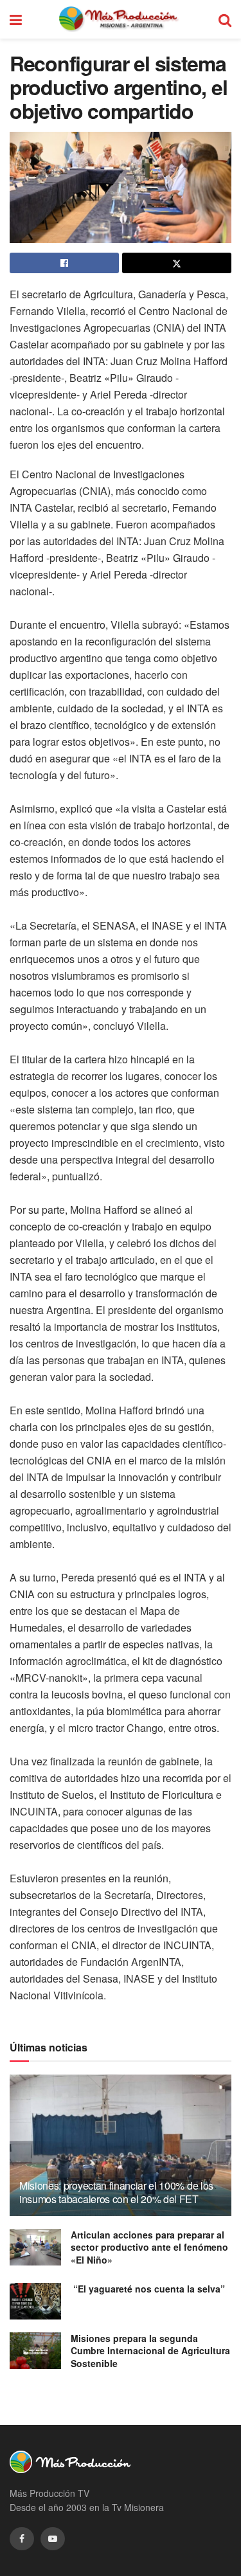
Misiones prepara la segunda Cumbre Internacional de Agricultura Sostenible (150, 2351)
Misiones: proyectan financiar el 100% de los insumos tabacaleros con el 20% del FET (116, 2192)
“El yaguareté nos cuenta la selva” (148, 2289)
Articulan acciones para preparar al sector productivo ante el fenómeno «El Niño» (149, 2247)
